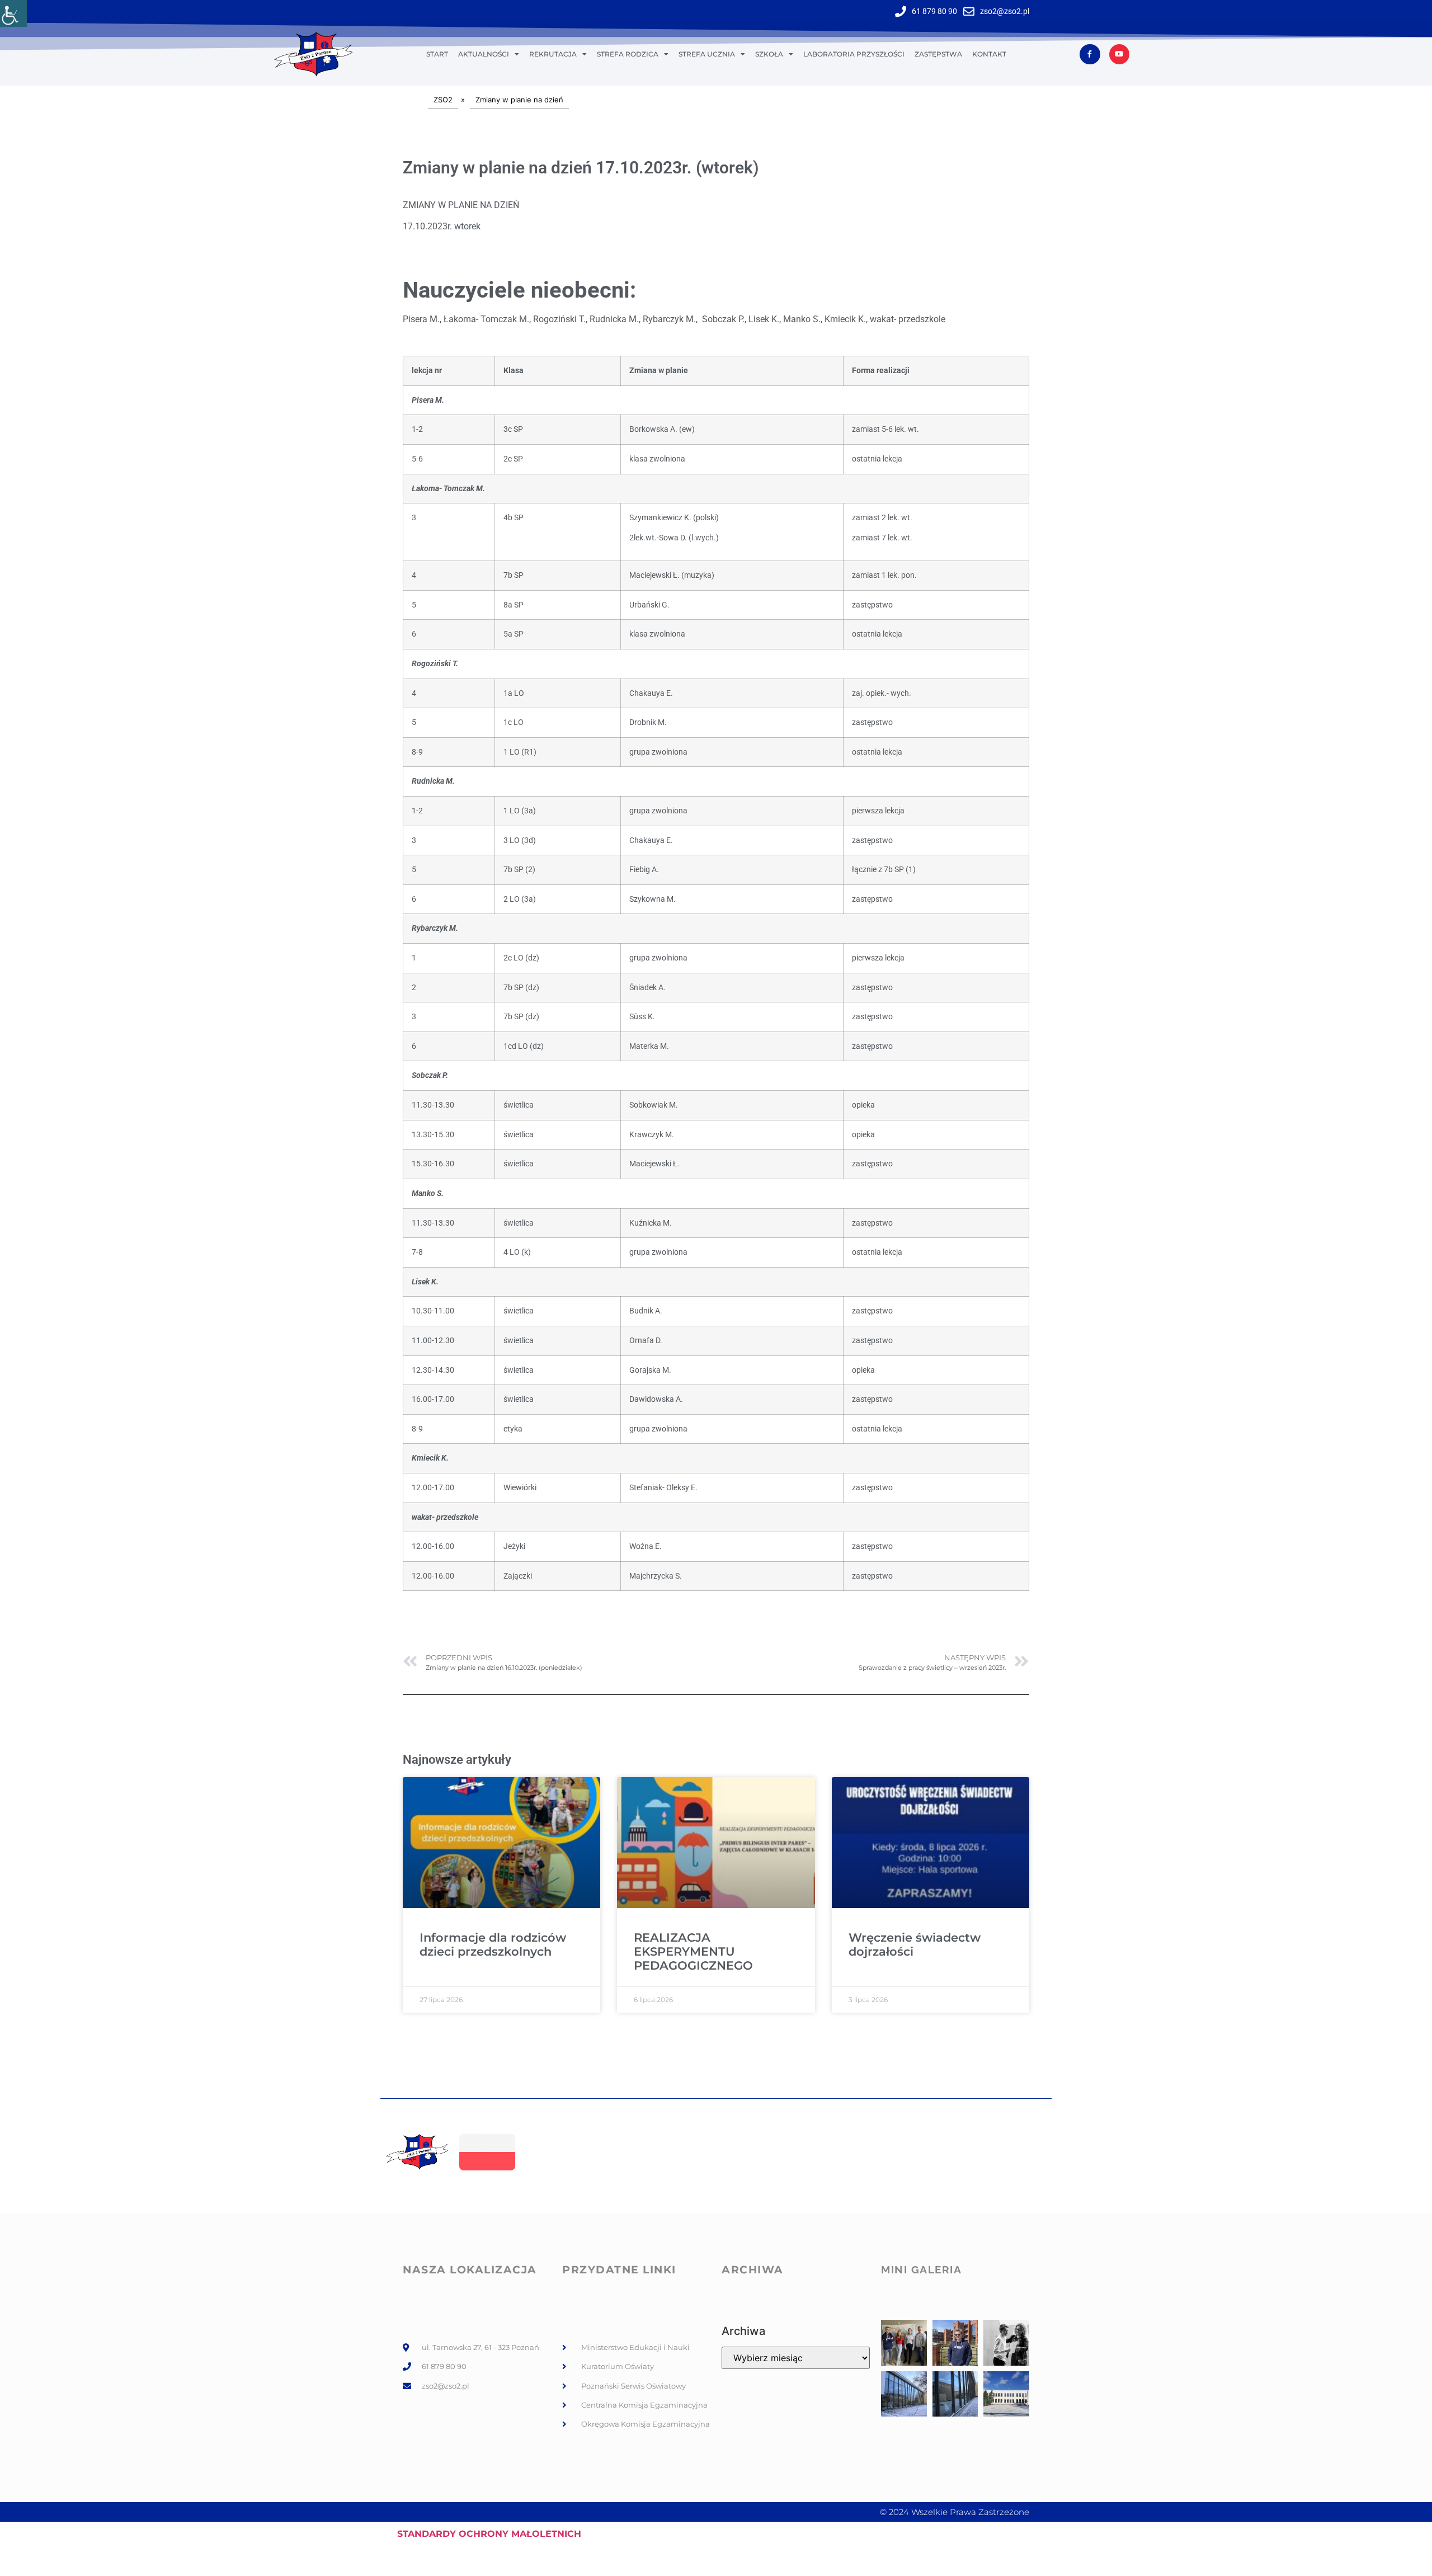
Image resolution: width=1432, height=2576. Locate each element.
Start (437, 54)
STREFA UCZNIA (707, 54)
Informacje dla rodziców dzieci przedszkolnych (493, 1944)
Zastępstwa (938, 54)
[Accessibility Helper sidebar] (13, 13)
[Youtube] (1119, 54)
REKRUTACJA (553, 54)
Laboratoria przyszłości (854, 54)
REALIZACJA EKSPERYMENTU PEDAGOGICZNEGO (693, 1951)
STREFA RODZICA (628, 54)
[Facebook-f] (1090, 54)
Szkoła (769, 54)
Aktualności (484, 54)
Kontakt (989, 54)
